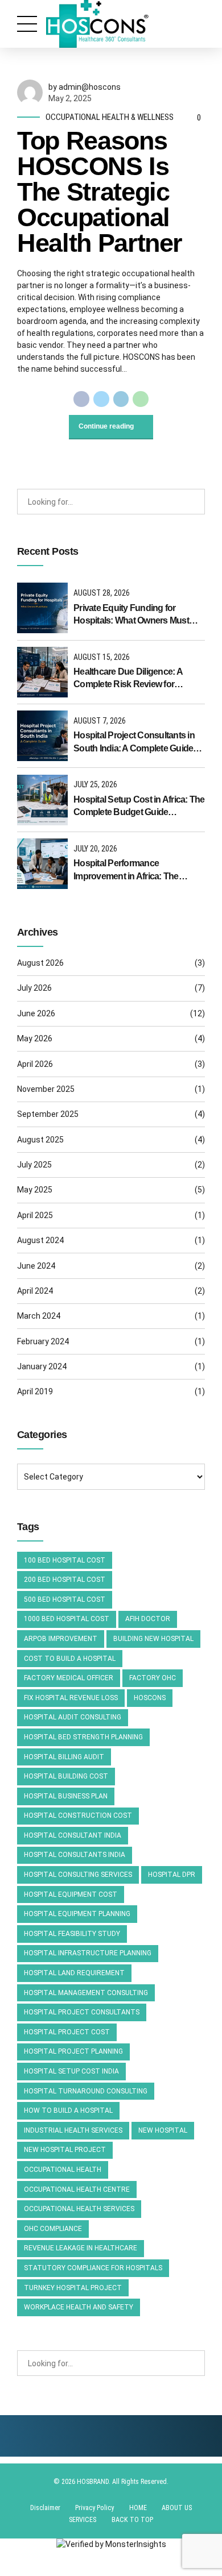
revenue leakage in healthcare (81, 2248)
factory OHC (153, 1678)
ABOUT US (177, 2508)
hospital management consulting (86, 1993)
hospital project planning (73, 2051)
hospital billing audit (64, 1757)
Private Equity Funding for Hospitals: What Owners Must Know (131, 615)
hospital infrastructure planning (88, 1953)
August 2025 (40, 1140)
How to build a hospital (68, 2110)
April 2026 (35, 1064)
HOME (138, 2508)
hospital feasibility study (72, 1934)
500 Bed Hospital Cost (65, 1599)
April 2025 (35, 1215)
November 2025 (46, 1089)
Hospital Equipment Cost (71, 1894)
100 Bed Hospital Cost (65, 1560)
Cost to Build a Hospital (70, 1659)
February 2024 (43, 1341)
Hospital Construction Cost (78, 1815)
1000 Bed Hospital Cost (67, 1619)
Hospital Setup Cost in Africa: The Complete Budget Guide (139, 806)
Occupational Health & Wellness (110, 117)
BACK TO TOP (132, 2520)
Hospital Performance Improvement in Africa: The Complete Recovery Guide (126, 871)
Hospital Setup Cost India (71, 2071)
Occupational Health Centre (77, 2189)
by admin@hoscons (85, 87)
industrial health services (73, 2130)
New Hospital (163, 2130)
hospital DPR (172, 1875)
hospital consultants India (75, 1855)
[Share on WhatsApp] (141, 399)
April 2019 (35, 1391)
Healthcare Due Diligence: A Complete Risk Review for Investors (128, 679)
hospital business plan (66, 1796)
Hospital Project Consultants (82, 2012)
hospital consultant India (73, 1835)
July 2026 (34, 988)
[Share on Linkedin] (121, 399)
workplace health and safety (79, 2307)
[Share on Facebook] (81, 399)
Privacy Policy (94, 2508)
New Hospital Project (65, 2150)
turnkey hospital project (73, 2288)
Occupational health (63, 2170)
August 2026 (40, 963)
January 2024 (42, 1366)
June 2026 (36, 1013)
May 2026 (35, 1038)
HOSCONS (150, 1698)
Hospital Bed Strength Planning (83, 1737)
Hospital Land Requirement (74, 1973)
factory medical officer (69, 1678)
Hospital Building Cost (66, 1776)
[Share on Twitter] (101, 399)
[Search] (192, 502)
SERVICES (83, 2520)
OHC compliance (53, 2229)
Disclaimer (45, 2508)
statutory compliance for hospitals (93, 2268)
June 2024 (36, 1266)
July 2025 (34, 1165)
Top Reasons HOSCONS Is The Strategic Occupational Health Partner (100, 192)
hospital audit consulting (73, 1717)
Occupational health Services (79, 2209)
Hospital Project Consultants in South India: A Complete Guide (134, 741)
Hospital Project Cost (67, 2032)
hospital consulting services (78, 1875)
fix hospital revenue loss (71, 1698)
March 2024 (39, 1316)
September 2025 (48, 1114)
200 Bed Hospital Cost (65, 1580)
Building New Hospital (153, 1639)
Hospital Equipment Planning (77, 1914)
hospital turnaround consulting (86, 2091)
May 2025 (35, 1190)
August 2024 (40, 1240)
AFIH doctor (148, 1619)
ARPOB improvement (61, 1639)
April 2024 (35, 1291)
